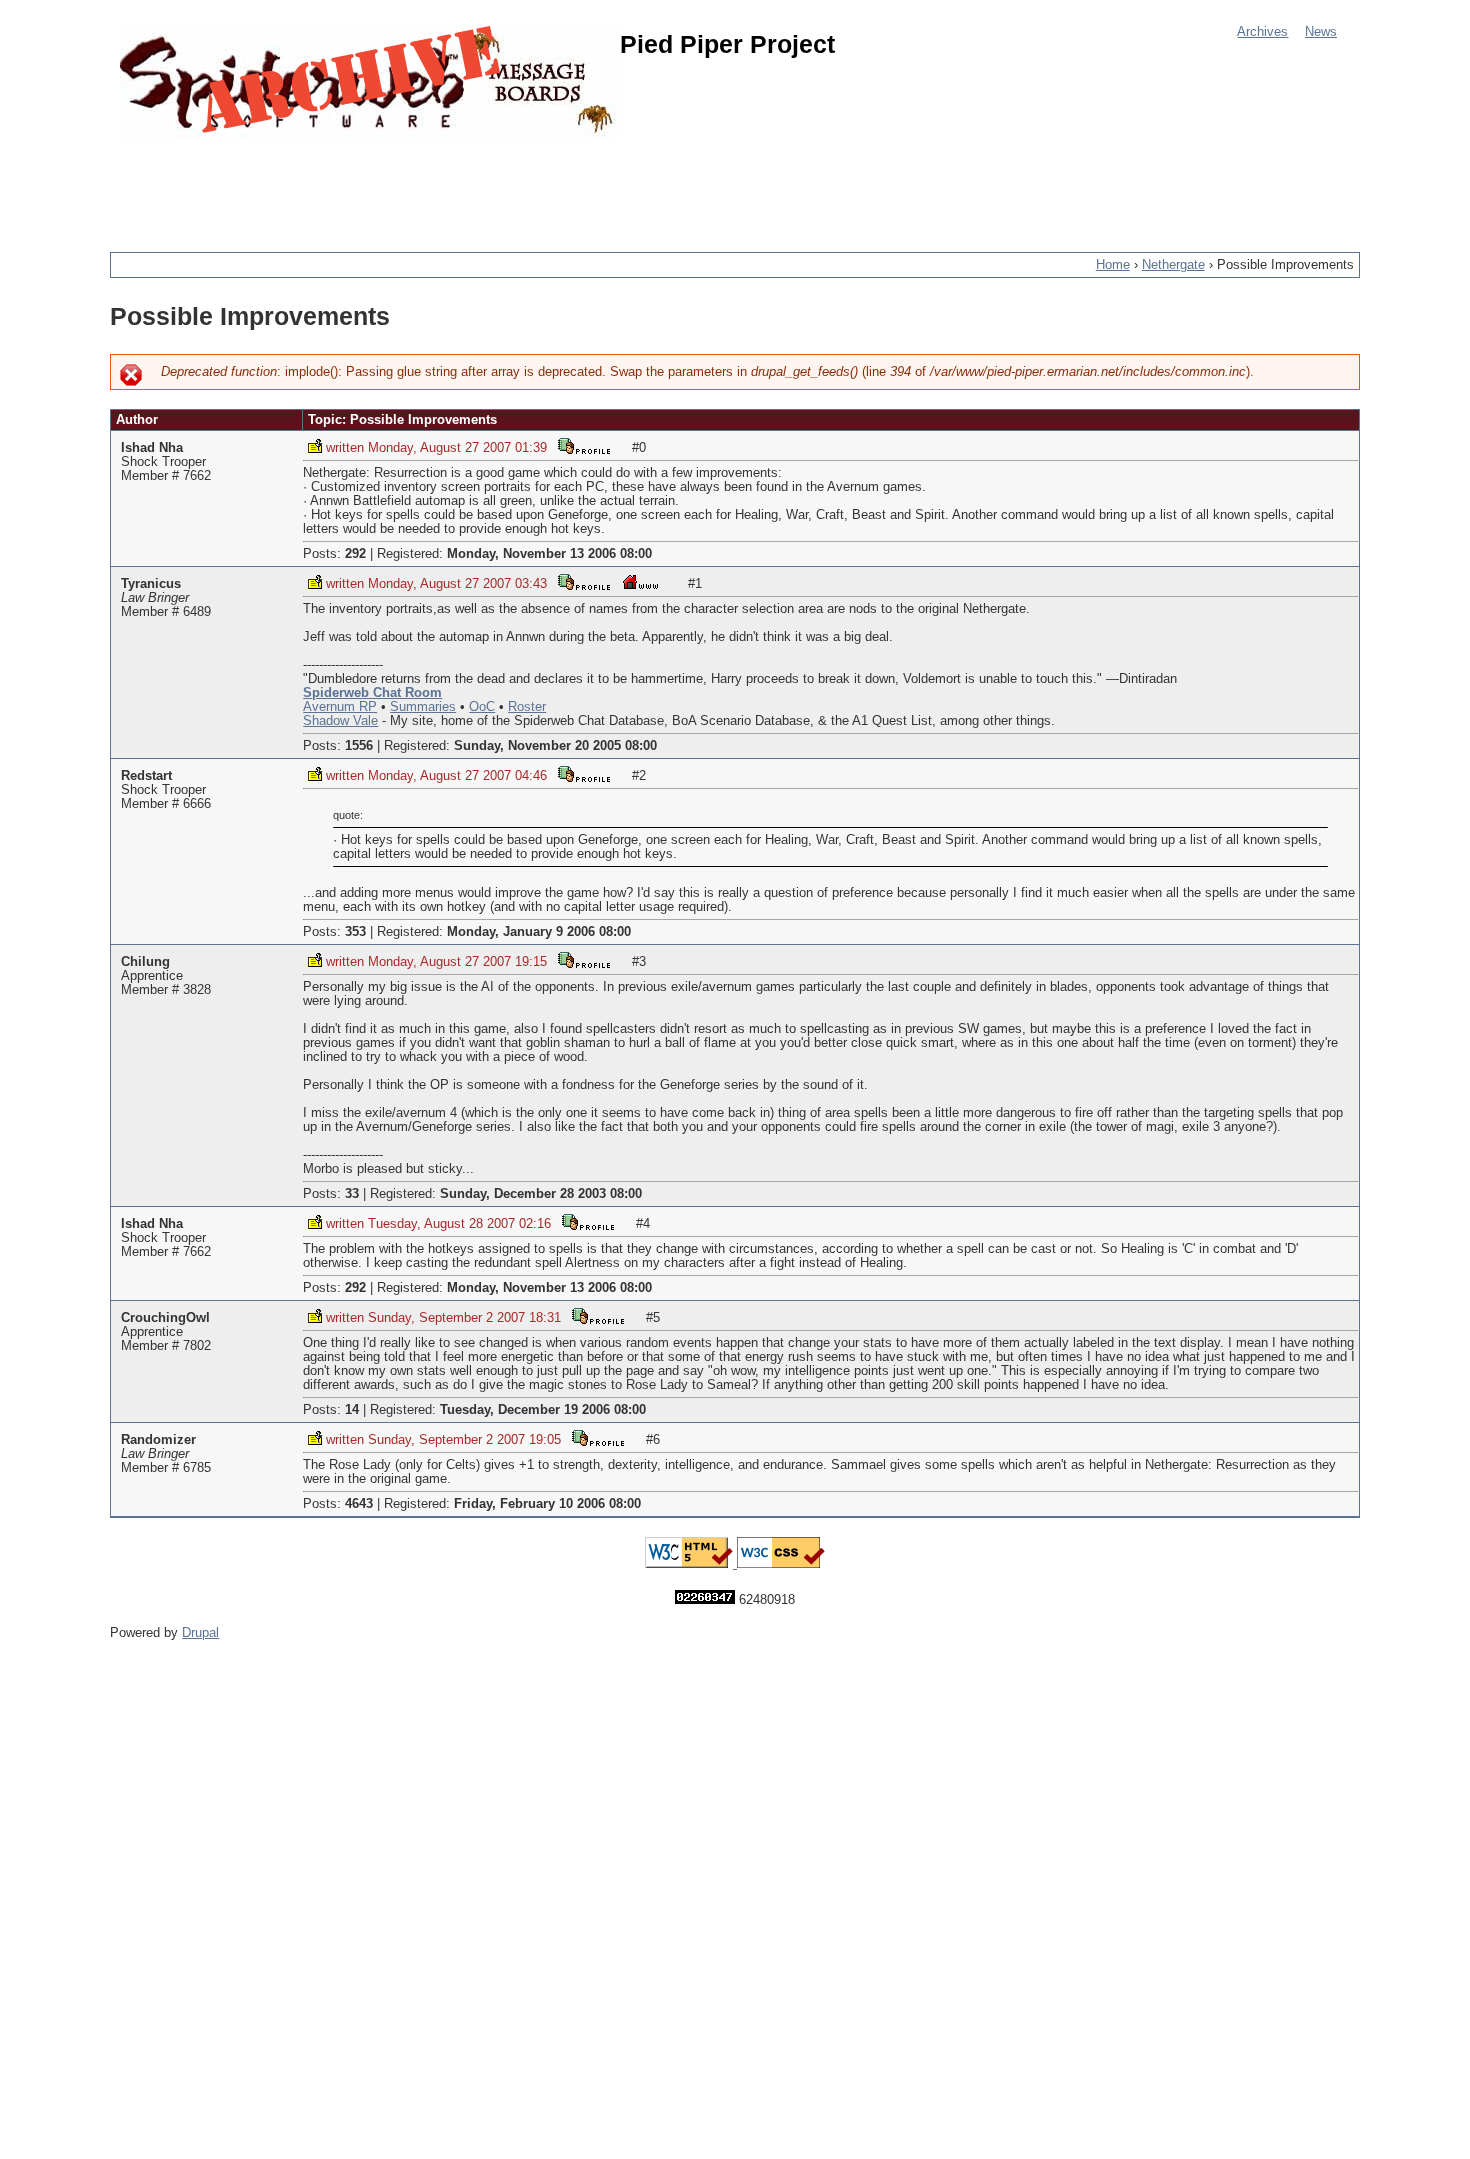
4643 (359, 1504)
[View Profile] (584, 445)
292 (355, 554)
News (1321, 32)
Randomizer (158, 1440)
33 (352, 1194)
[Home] (370, 82)
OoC (482, 707)
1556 (359, 746)
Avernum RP (340, 707)
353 (355, 932)
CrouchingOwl (165, 1318)
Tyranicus (151, 584)
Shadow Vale (340, 721)
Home (1113, 265)
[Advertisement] (474, 185)
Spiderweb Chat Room (372, 693)
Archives (1262, 32)
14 (352, 1410)
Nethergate (1173, 265)
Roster (527, 707)
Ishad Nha (152, 448)
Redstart (146, 776)
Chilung (145, 962)
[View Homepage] (640, 581)
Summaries (423, 707)
